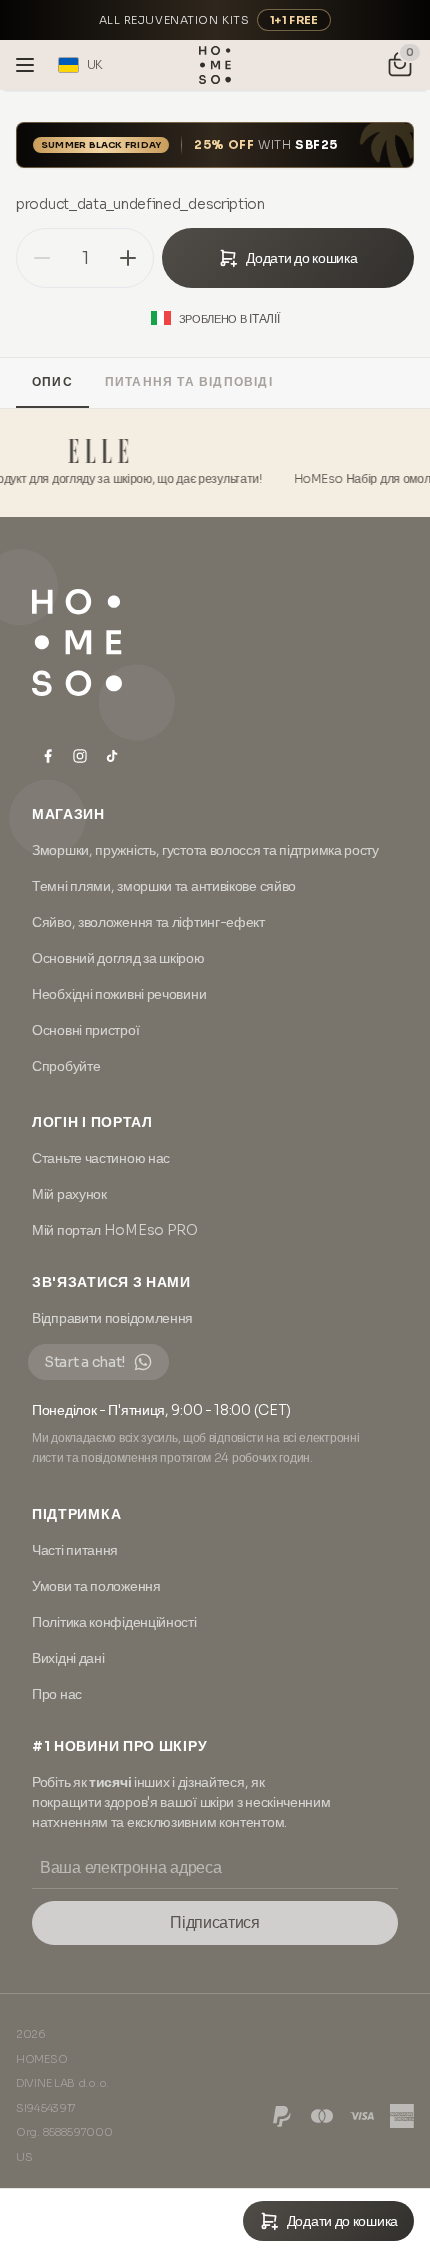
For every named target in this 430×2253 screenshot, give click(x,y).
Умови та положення (96, 1586)
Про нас (57, 1694)
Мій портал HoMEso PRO (115, 1230)
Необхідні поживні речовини (119, 994)
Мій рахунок (69, 1194)
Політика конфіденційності (114, 1622)
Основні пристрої (85, 1030)
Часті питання (75, 1550)
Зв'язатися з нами (111, 1282)
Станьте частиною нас (101, 1158)
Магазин (68, 814)
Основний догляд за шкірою (118, 958)
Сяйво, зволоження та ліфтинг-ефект (148, 922)
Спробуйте (66, 1066)
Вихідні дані (68, 1658)
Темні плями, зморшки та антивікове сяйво (164, 886)
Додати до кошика (301, 258)
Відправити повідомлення (112, 1318)
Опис (52, 381)
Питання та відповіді (189, 381)
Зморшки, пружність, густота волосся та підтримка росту (205, 850)
